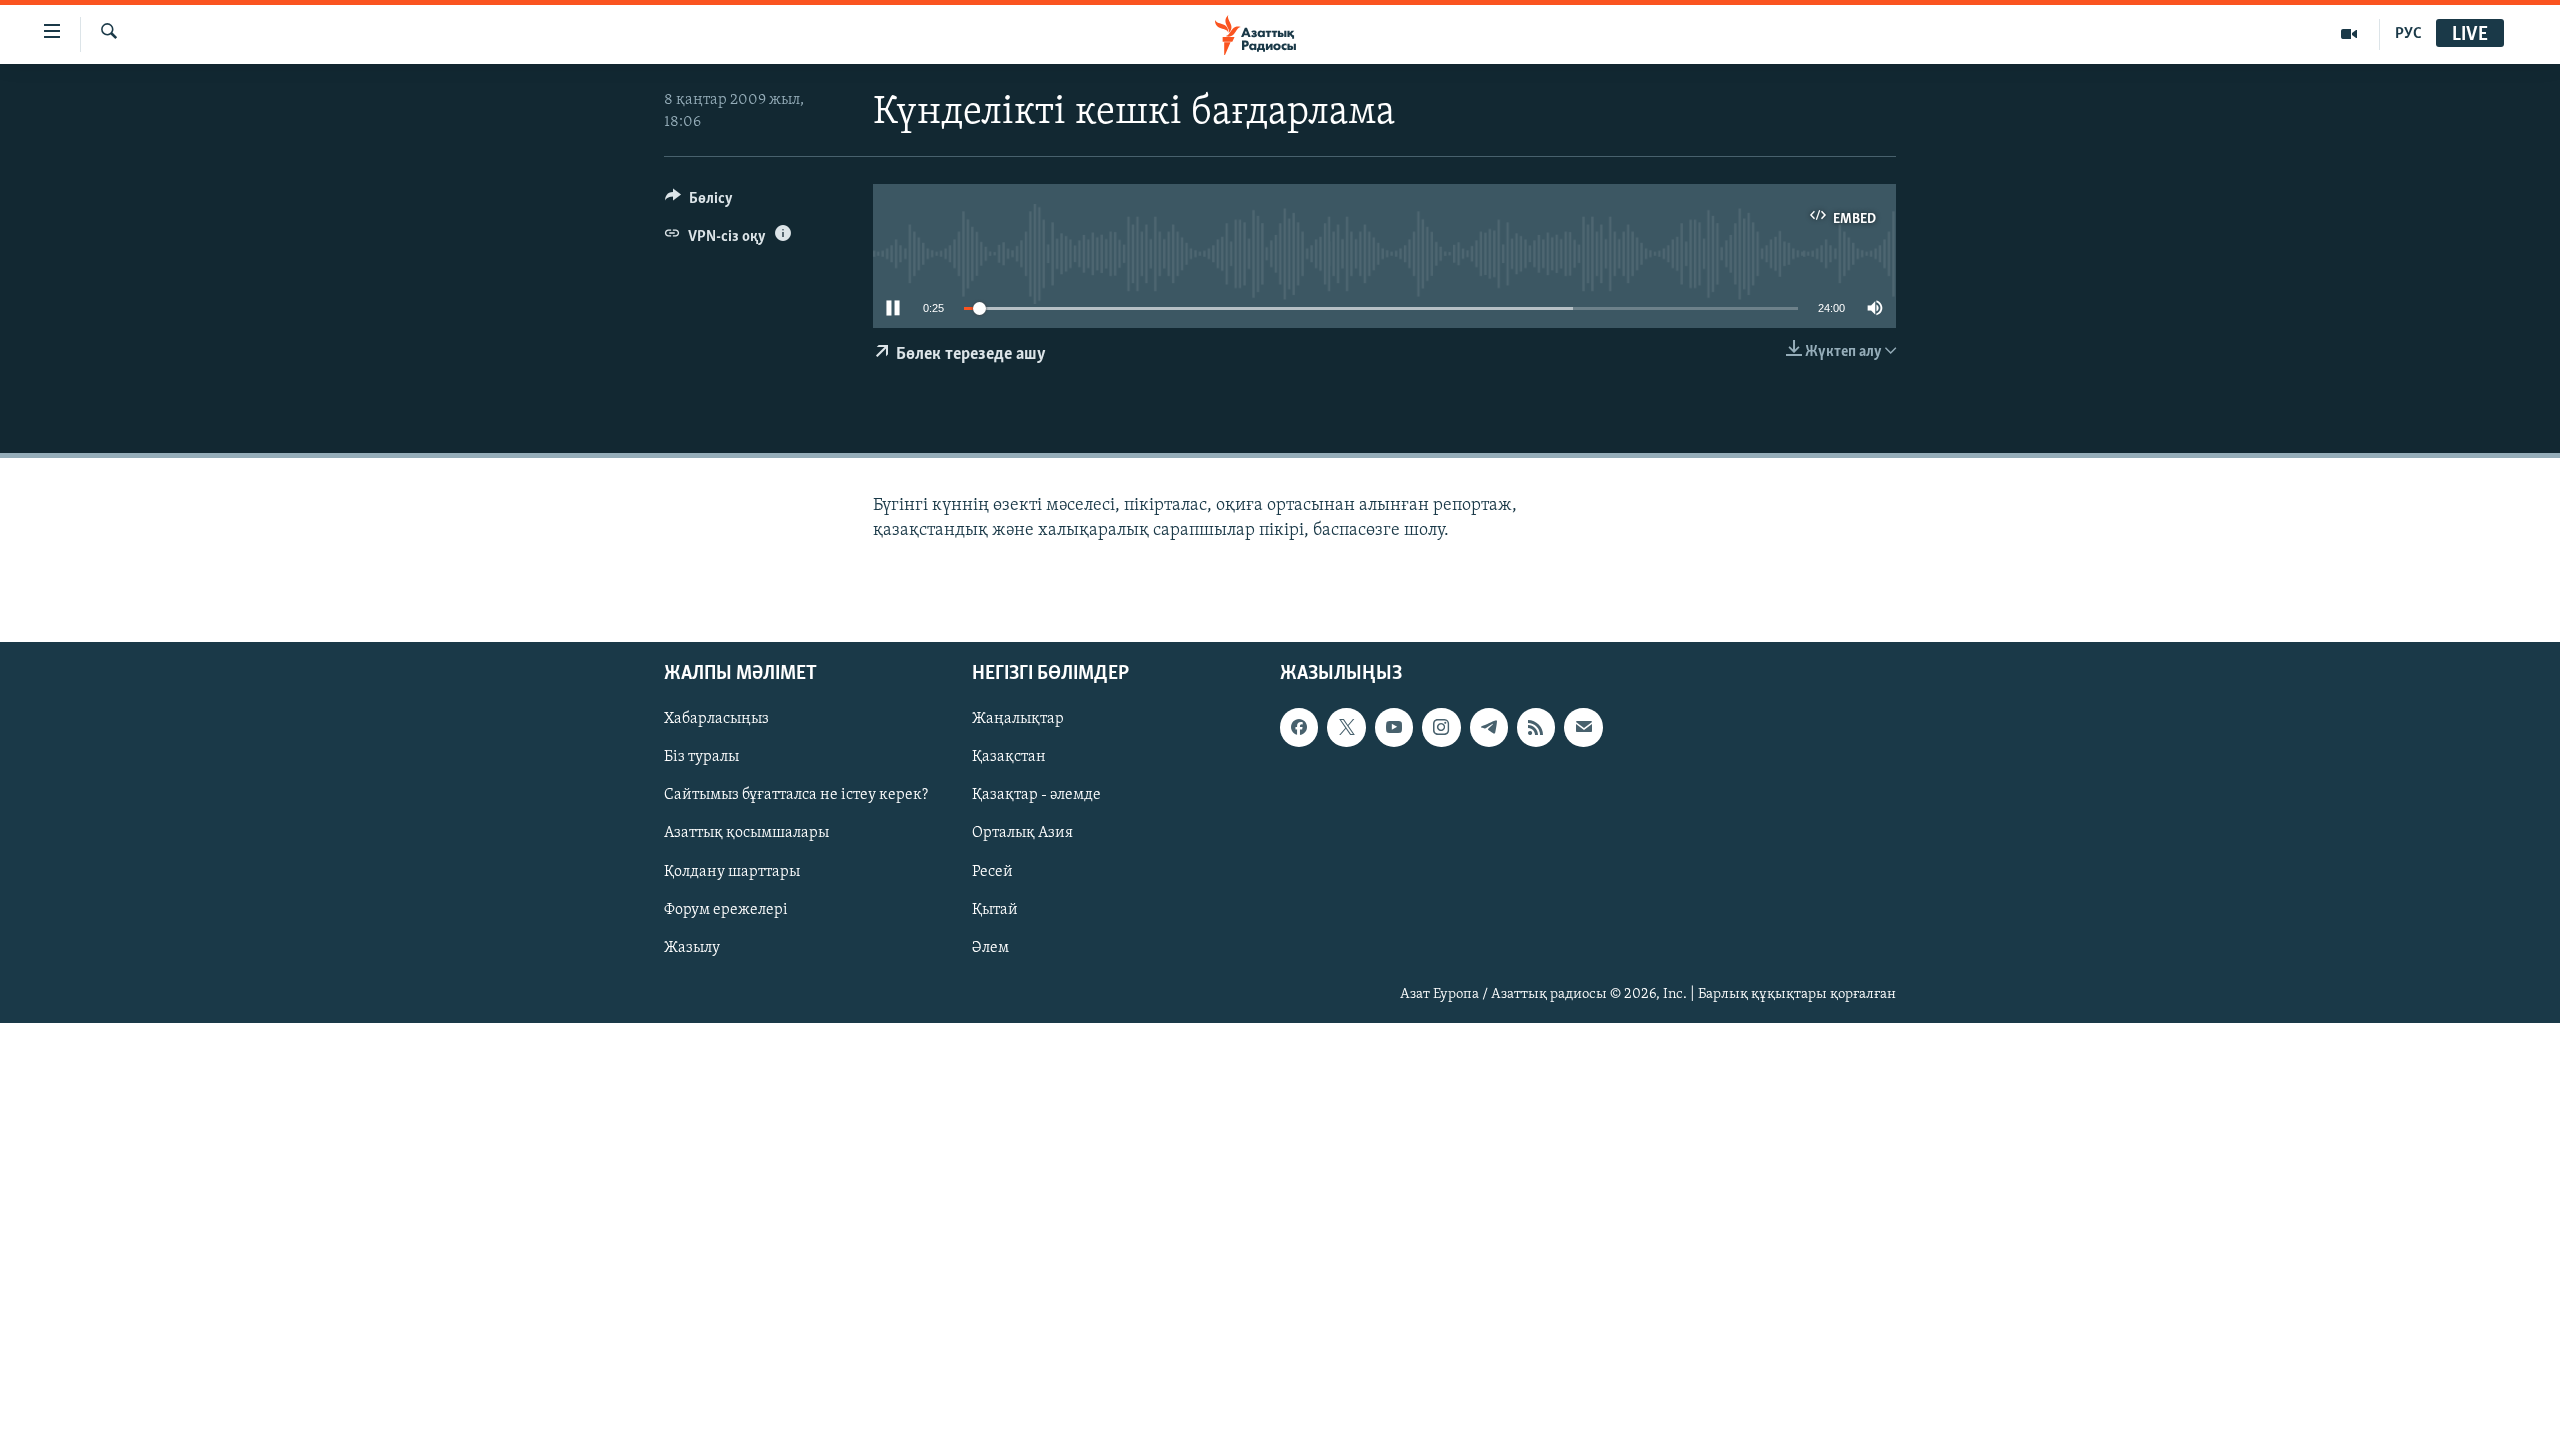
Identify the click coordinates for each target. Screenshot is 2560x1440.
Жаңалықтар (1018, 719)
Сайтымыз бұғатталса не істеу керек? (796, 795)
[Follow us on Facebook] (1299, 727)
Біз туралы (701, 757)
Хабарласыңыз (716, 719)
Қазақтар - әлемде (1036, 795)
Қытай (995, 909)
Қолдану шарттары (732, 871)
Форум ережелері (726, 909)
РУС (2408, 34)
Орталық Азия (1022, 833)
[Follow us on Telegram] (1489, 727)
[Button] (699, 203)
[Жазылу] (1583, 727)
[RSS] (1536, 727)
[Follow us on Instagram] (1441, 727)
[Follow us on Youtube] (1394, 727)
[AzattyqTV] (2349, 34)
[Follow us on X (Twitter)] (1346, 727)
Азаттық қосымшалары (746, 833)
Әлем (990, 948)
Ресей (992, 871)
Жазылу (692, 948)
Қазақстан (1009, 757)
